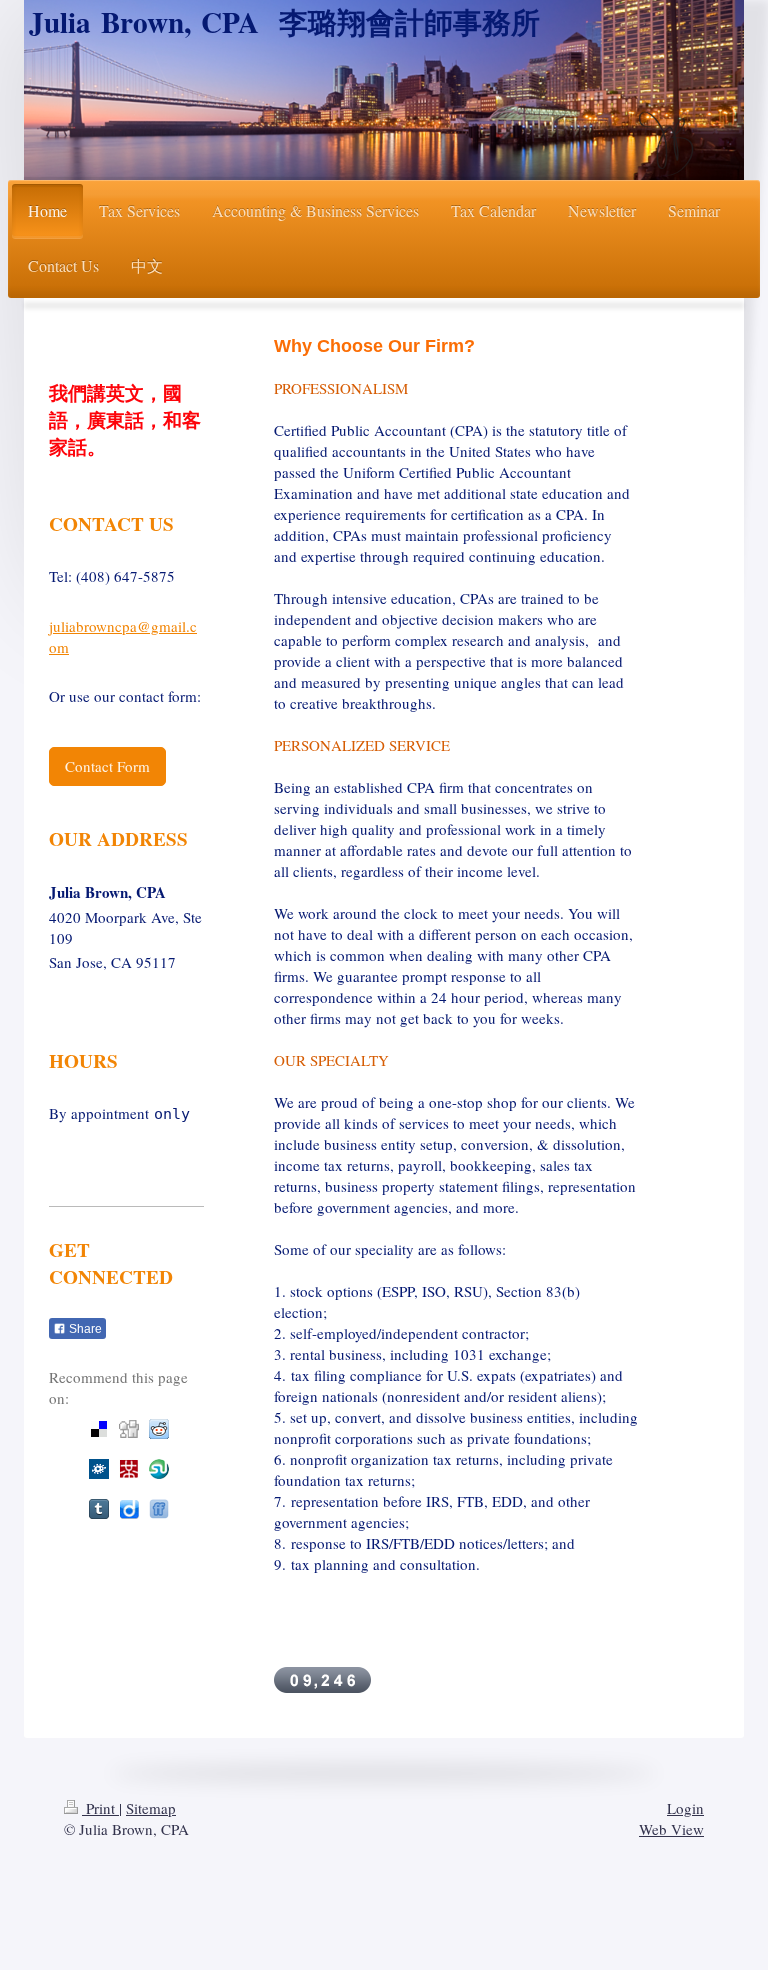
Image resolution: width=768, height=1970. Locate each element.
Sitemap (151, 1808)
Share (84, 1329)
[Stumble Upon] (159, 1469)
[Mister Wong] (129, 1469)
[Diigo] (129, 1509)
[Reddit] (159, 1429)
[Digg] (129, 1429)
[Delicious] (99, 1429)
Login (685, 1808)
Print (100, 1808)
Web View (671, 1829)
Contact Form (107, 766)
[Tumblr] (99, 1509)
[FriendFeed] (159, 1509)
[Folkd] (99, 1469)
